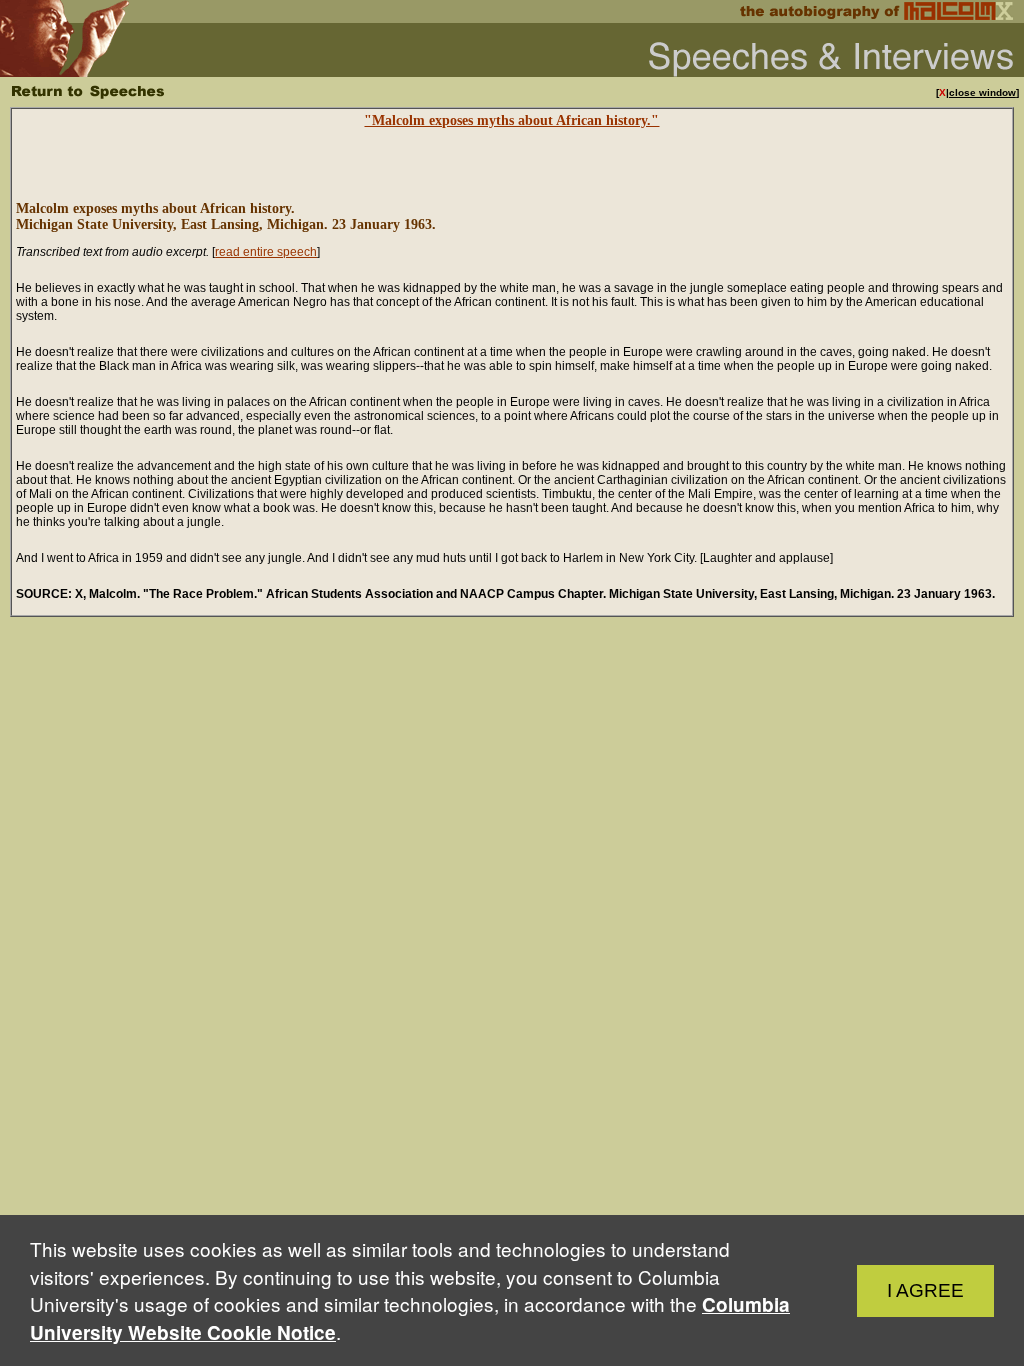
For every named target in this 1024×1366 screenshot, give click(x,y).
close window (982, 92)
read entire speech (266, 252)
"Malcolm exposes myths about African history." (511, 120)
